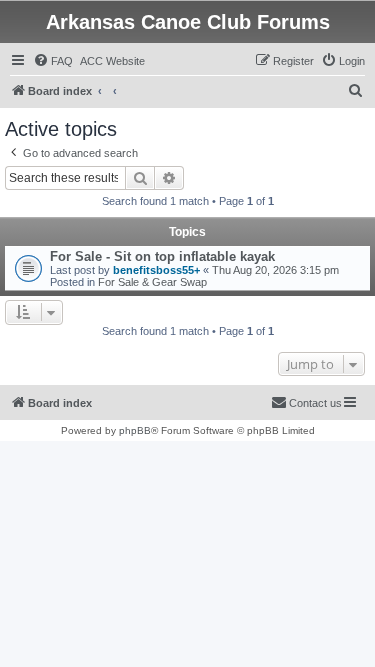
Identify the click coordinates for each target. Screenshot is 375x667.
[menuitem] (53, 61)
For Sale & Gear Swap (152, 282)
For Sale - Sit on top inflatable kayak (162, 256)
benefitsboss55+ (156, 270)
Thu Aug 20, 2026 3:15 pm (275, 270)
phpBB (135, 430)
